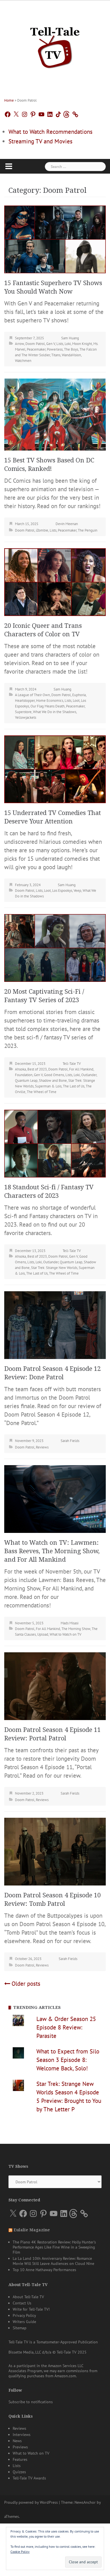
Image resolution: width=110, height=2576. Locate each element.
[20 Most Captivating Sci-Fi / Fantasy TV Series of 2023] (55, 947)
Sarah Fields (70, 1441)
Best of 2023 (37, 1069)
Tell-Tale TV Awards (29, 2478)
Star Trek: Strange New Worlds (54, 1268)
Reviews (42, 1447)
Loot (76, 701)
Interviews (22, 2435)
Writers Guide (24, 2322)
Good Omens (54, 1075)
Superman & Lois (48, 1086)
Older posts (26, 1984)
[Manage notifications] (95, 2539)
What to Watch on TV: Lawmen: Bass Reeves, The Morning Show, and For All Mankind (52, 1551)
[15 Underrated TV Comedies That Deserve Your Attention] (55, 769)
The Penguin (88, 530)
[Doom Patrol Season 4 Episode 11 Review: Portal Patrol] (55, 1685)
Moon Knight (82, 344)
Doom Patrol (35, 344)
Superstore (23, 712)
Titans (56, 355)
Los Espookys (62, 891)
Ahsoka (20, 1069)
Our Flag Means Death (48, 706)
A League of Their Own (32, 695)
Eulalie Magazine (32, 2230)
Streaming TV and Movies (40, 141)
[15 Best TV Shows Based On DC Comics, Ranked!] (55, 414)
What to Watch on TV (65, 1634)
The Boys (71, 349)
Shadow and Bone (53, 1081)
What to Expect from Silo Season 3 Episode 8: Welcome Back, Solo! (68, 2060)
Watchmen (23, 361)
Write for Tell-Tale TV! (31, 2309)
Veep (77, 891)
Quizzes (19, 2472)
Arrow (19, 344)
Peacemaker (36, 349)
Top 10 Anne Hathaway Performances (44, 2270)
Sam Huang (70, 338)
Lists (60, 344)
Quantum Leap (26, 1081)
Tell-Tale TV (72, 1064)
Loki (68, 344)
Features (20, 2459)
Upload (43, 1634)
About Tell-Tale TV (28, 2297)
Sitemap (20, 2328)
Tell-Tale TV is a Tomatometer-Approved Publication (53, 2342)
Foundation (24, 1075)
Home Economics (50, 701)
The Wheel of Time (42, 1092)
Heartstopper (25, 701)
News (17, 2441)
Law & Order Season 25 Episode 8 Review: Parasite (66, 2027)
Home (9, 100)
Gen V (51, 344)
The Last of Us (74, 1086)
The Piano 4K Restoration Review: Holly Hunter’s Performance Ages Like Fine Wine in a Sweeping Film (54, 2247)
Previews (20, 2447)
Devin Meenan (67, 524)
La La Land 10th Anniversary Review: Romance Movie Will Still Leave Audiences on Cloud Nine (53, 2261)
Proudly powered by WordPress (31, 2502)
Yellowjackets (26, 717)
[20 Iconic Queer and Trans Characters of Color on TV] (55, 581)
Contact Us (22, 2303)
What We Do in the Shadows (55, 712)
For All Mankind (81, 1069)
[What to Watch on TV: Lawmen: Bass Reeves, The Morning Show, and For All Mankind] (55, 1498)
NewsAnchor (85, 2502)
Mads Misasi (70, 1623)
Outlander (89, 1075)
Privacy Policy (24, 2315)
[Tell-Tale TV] (55, 45)
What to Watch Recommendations (50, 132)
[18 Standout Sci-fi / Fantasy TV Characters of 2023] (55, 1143)
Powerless (55, 349)
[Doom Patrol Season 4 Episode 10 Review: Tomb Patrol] (55, 1851)
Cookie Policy (20, 2552)
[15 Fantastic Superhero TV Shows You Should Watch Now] (55, 239)
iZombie (42, 530)
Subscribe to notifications (31, 2402)
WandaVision (71, 355)
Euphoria (79, 695)
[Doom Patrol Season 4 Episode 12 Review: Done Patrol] (55, 1324)
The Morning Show (76, 1629)
